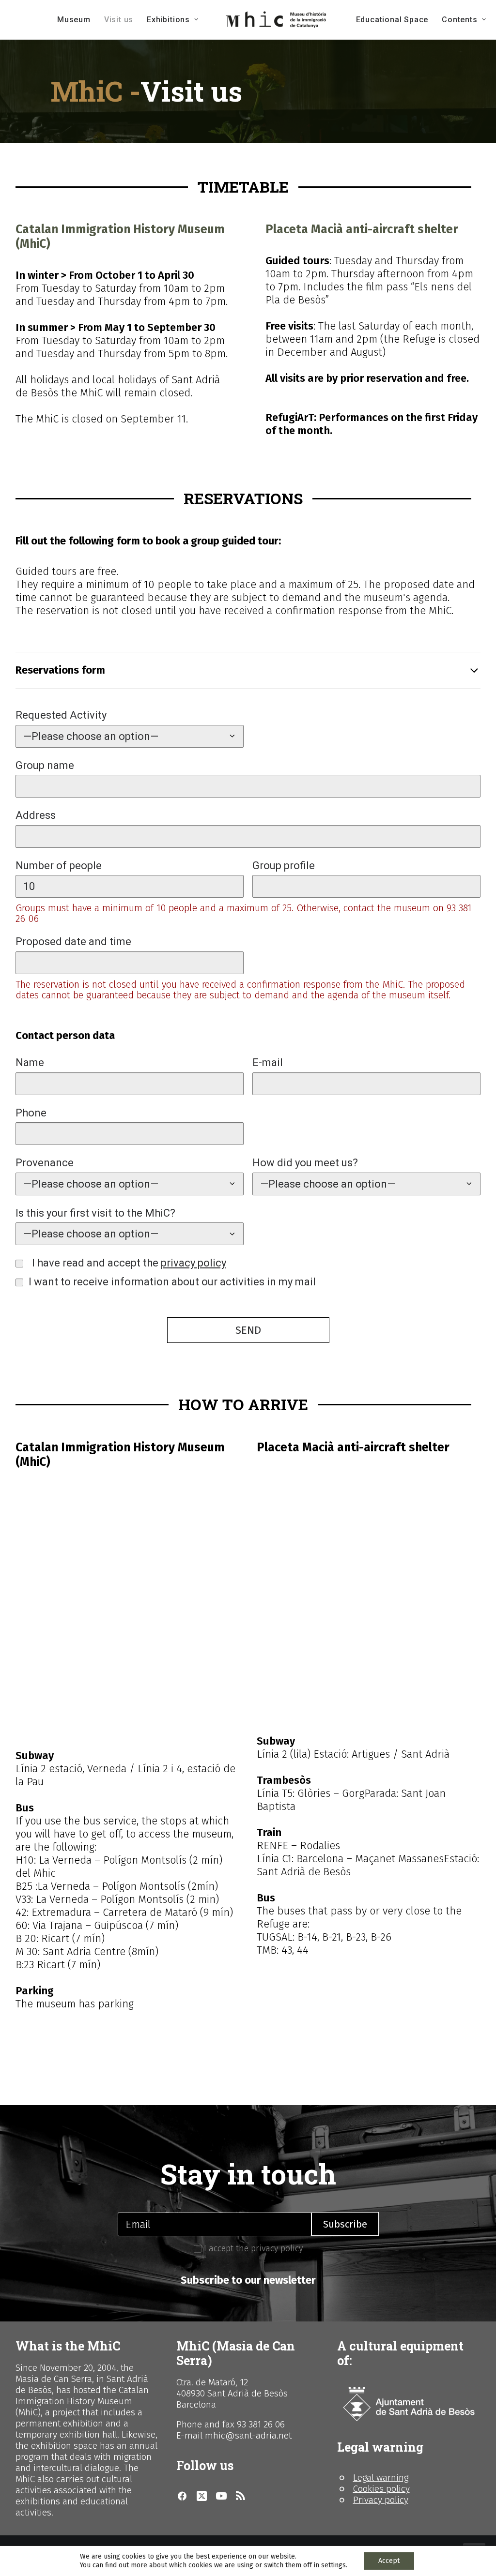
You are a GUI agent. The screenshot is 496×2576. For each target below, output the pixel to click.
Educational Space (392, 20)
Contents (459, 20)
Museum (74, 20)
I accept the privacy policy (252, 2248)
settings (333, 2565)
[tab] (248, 670)
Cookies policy (381, 2489)
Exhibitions (168, 20)
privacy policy (194, 1263)
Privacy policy (381, 2500)
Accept (389, 2561)
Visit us (119, 20)
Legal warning (381, 2478)
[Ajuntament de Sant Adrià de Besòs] (409, 2404)
